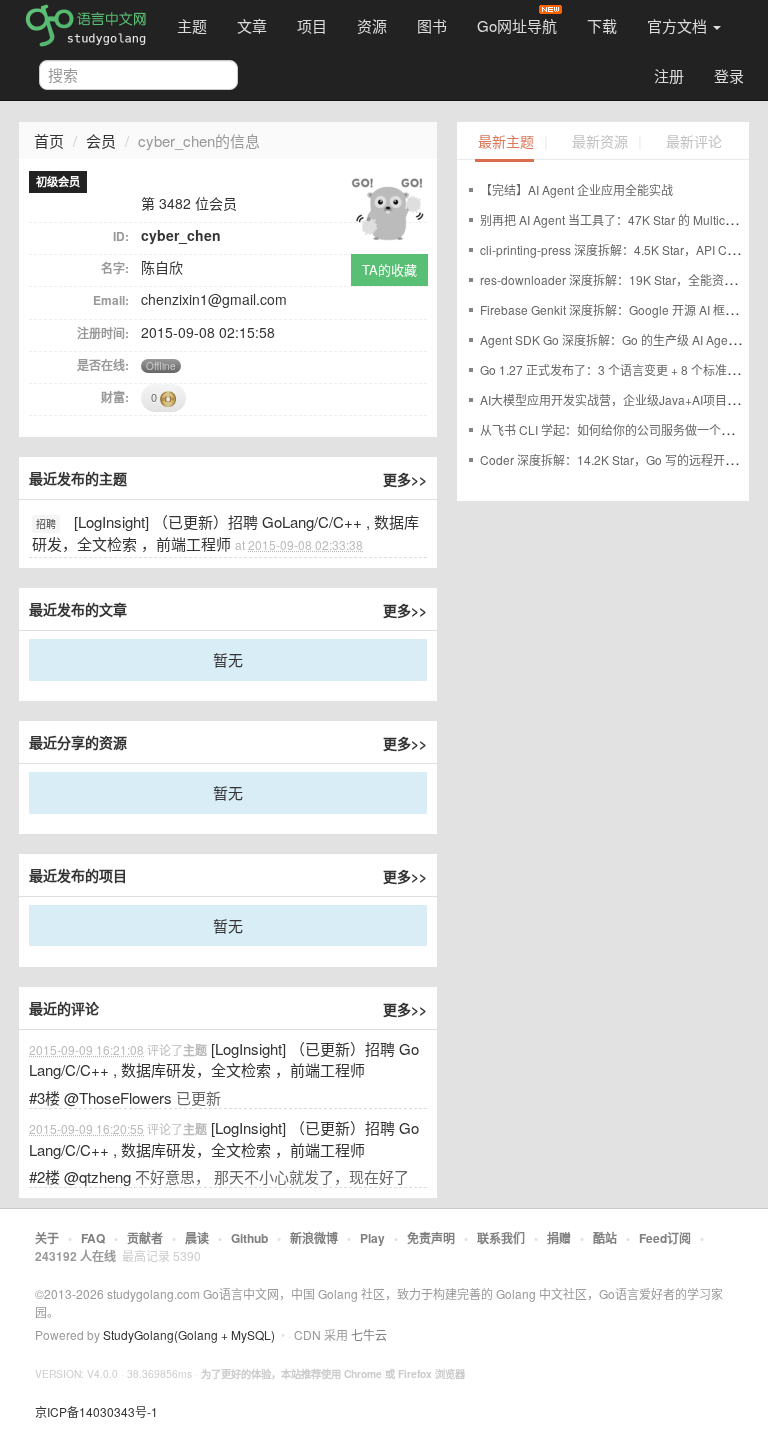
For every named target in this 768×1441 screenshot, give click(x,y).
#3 (44, 1097)
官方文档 (679, 25)
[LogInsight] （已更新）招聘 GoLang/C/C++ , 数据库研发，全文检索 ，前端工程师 (225, 532)
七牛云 (369, 1334)
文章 (252, 25)
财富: (115, 397)
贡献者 (145, 1238)
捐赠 (559, 1238)
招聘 (46, 524)
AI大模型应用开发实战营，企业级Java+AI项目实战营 (621, 399)
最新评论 (694, 142)
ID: (121, 236)
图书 (432, 25)
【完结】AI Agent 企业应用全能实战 (576, 189)
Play (372, 1238)
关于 (47, 1238)
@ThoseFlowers (118, 1097)
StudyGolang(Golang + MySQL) (189, 1334)
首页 (49, 140)
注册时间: (103, 333)
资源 (372, 25)
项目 (312, 25)
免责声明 (431, 1238)
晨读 (197, 1238)
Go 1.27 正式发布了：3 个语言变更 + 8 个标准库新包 (621, 369)
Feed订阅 (665, 1238)
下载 (602, 25)
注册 (669, 75)
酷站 (605, 1238)
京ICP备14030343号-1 (96, 1411)
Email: (111, 300)
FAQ (93, 1238)
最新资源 (600, 142)
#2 (44, 1176)
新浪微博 (314, 1238)
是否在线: (103, 365)
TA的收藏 (389, 269)
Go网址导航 (517, 25)
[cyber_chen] (387, 206)
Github (249, 1238)
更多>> (405, 479)
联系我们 (501, 1238)
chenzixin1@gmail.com (214, 299)
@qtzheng (97, 1176)
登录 (729, 75)
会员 (101, 140)
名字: (115, 268)
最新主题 (506, 142)
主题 (192, 25)
